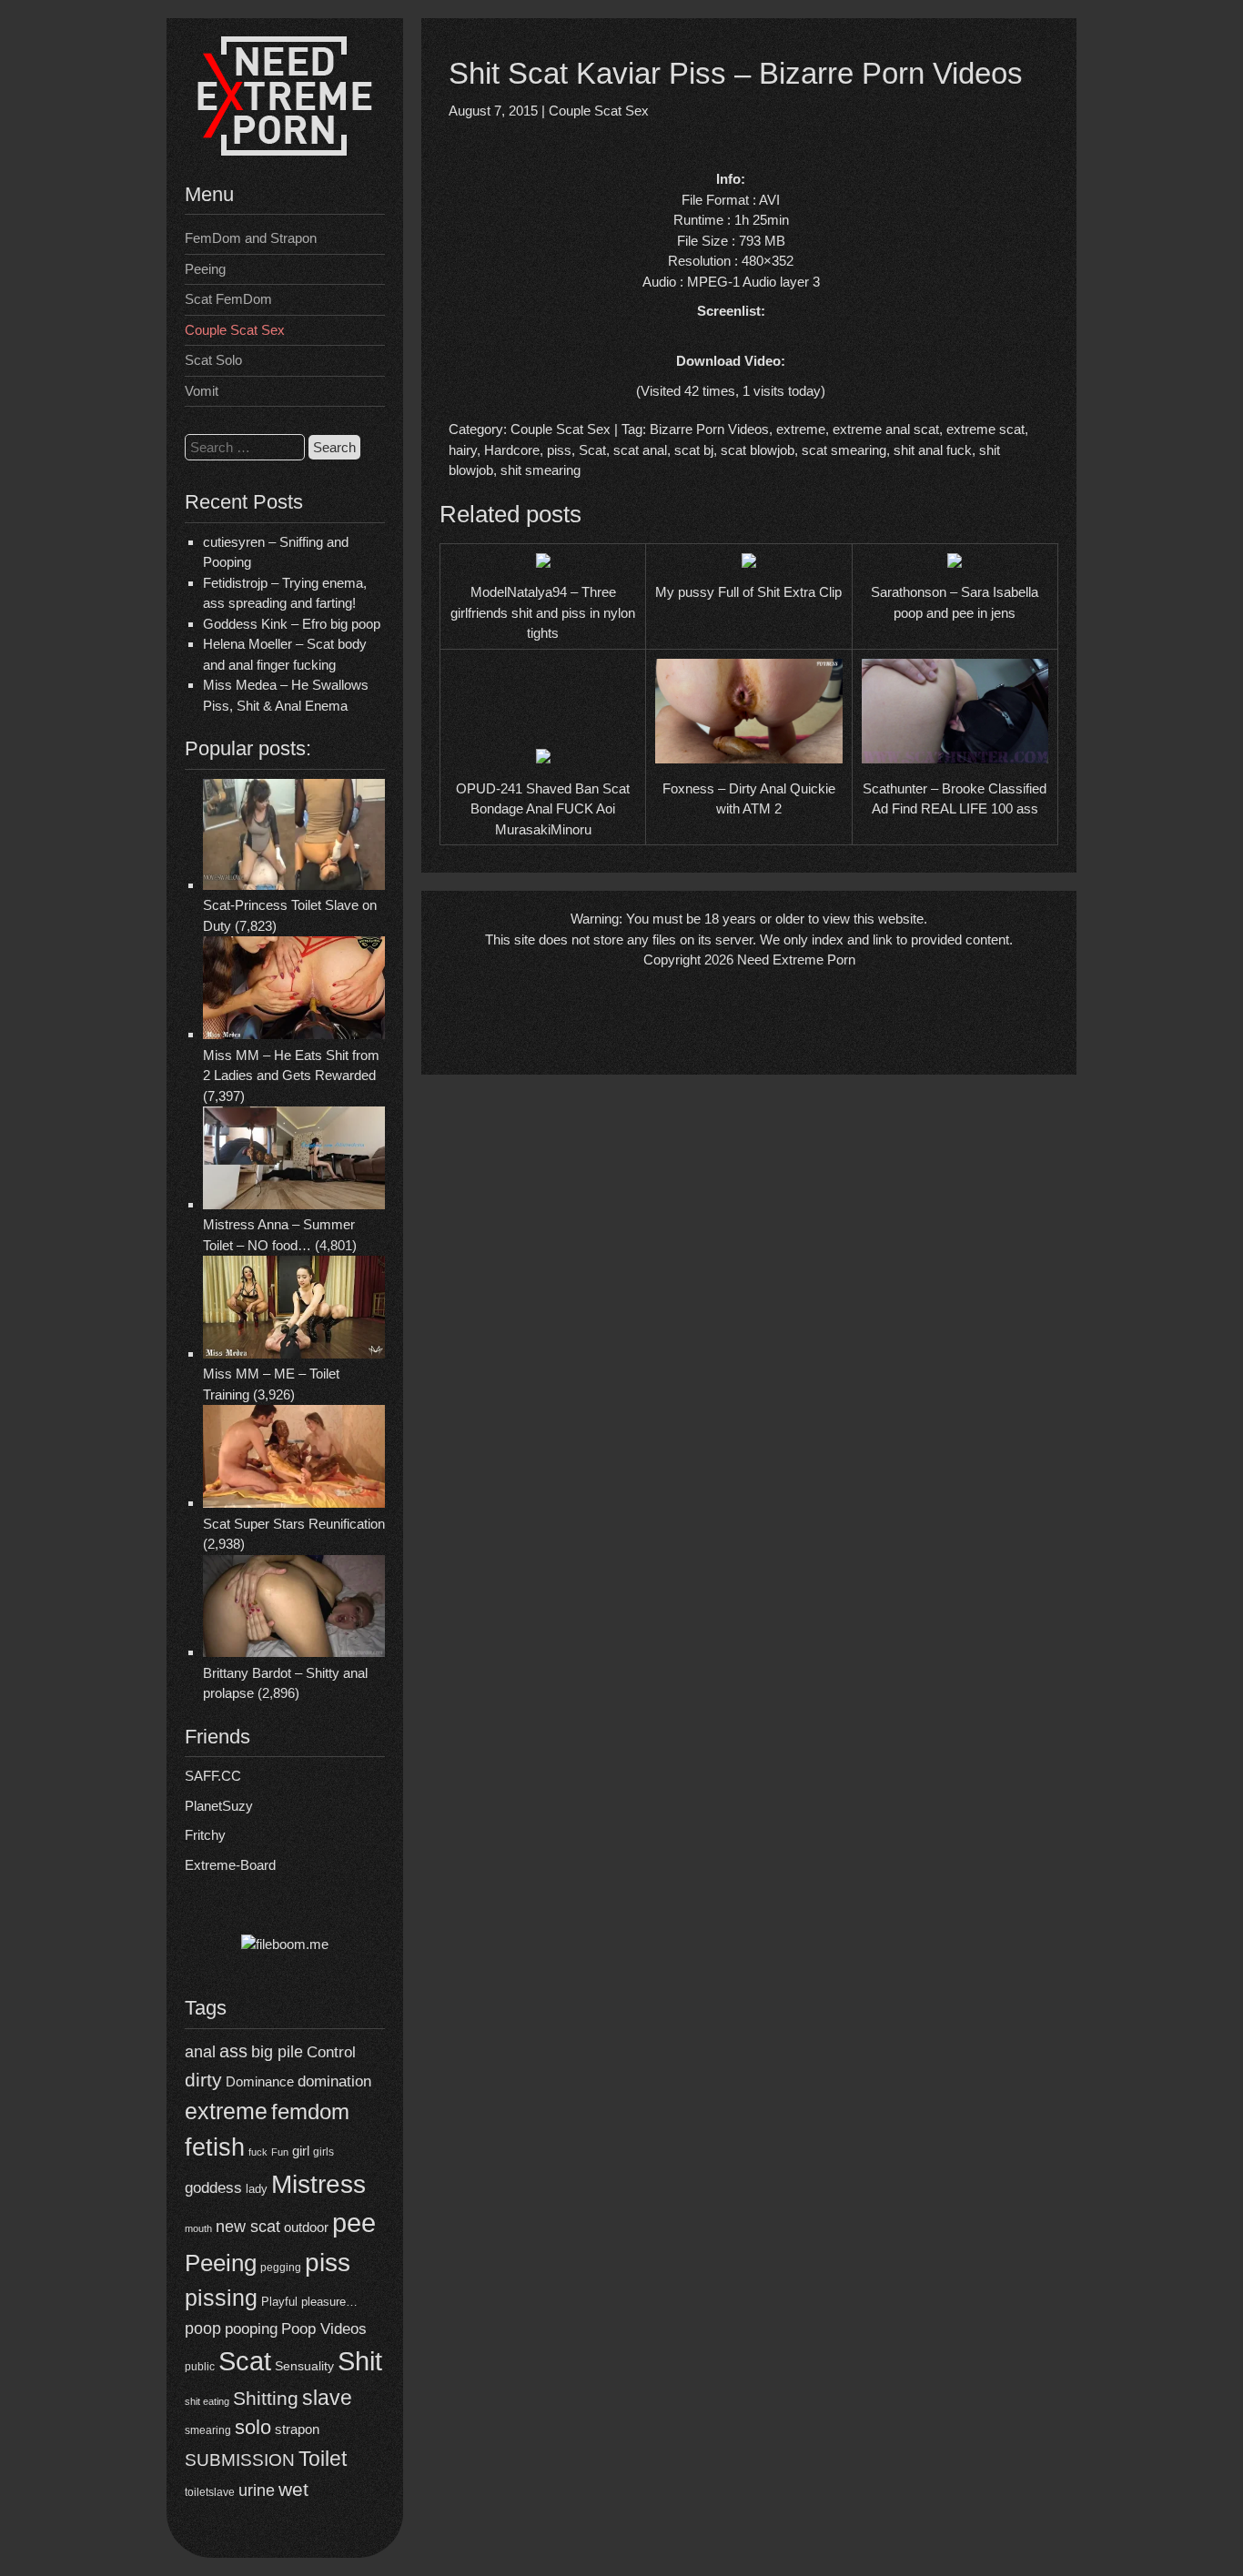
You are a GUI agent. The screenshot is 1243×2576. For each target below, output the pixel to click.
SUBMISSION (240, 2460)
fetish (215, 2147)
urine (257, 2490)
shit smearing (541, 470)
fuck (258, 2152)
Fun (280, 2152)
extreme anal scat (886, 429)
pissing (221, 2298)
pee (354, 2223)
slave (327, 2398)
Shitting (266, 2398)
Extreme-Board (230, 1865)
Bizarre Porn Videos (709, 429)
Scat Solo (213, 360)
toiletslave (210, 2492)
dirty (203, 2080)
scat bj (694, 450)
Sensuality (304, 2366)
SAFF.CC (213, 1776)
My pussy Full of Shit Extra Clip (748, 592)
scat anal (640, 450)
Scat (245, 2361)
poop (203, 2328)
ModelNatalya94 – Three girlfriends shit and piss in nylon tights (543, 612)
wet (293, 2489)
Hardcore (512, 450)
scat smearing (844, 450)
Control (331, 2052)
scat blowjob (758, 450)
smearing (208, 2430)
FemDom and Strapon (251, 238)
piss (328, 2262)
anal (200, 2052)
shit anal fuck (933, 450)
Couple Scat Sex (235, 330)
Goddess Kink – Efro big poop (292, 624)
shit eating (207, 2401)
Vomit (202, 391)
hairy (463, 450)
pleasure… (329, 2302)
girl (301, 2151)
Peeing (205, 269)
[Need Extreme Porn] (285, 151)
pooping (251, 2329)
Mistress (318, 2184)
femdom (310, 2111)
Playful (279, 2302)
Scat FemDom (228, 299)
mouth (198, 2228)
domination (334, 2081)
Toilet (323, 2459)
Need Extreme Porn (796, 960)
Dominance (260, 2081)
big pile (277, 2051)
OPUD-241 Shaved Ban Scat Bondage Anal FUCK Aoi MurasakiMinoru (543, 809)
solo (253, 2427)
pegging (281, 2268)
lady (257, 2189)
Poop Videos (324, 2329)
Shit (360, 2361)
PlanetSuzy (219, 1806)
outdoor (306, 2227)
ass (233, 2051)
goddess (213, 2187)
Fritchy (205, 1835)
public (200, 2367)
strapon (297, 2429)
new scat (248, 2227)
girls (323, 2152)
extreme (226, 2111)
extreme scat (985, 429)
